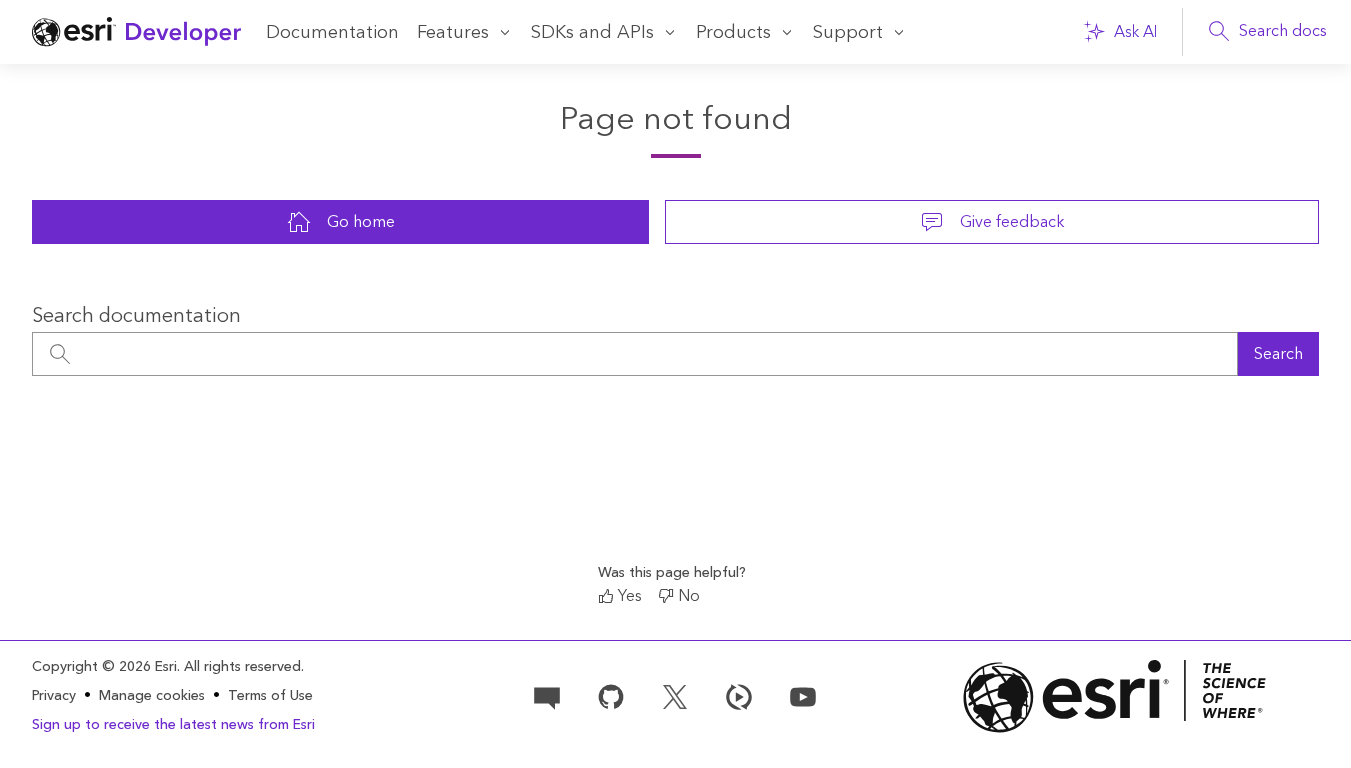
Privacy (54, 696)
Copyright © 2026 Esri (104, 667)
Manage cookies (152, 696)
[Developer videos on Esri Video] (739, 695)
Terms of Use (270, 696)
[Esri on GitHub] (611, 695)
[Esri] (1115, 696)
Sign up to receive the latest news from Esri (173, 725)
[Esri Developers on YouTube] (803, 695)
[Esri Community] (547, 695)
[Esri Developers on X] (675, 695)
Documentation (332, 32)
